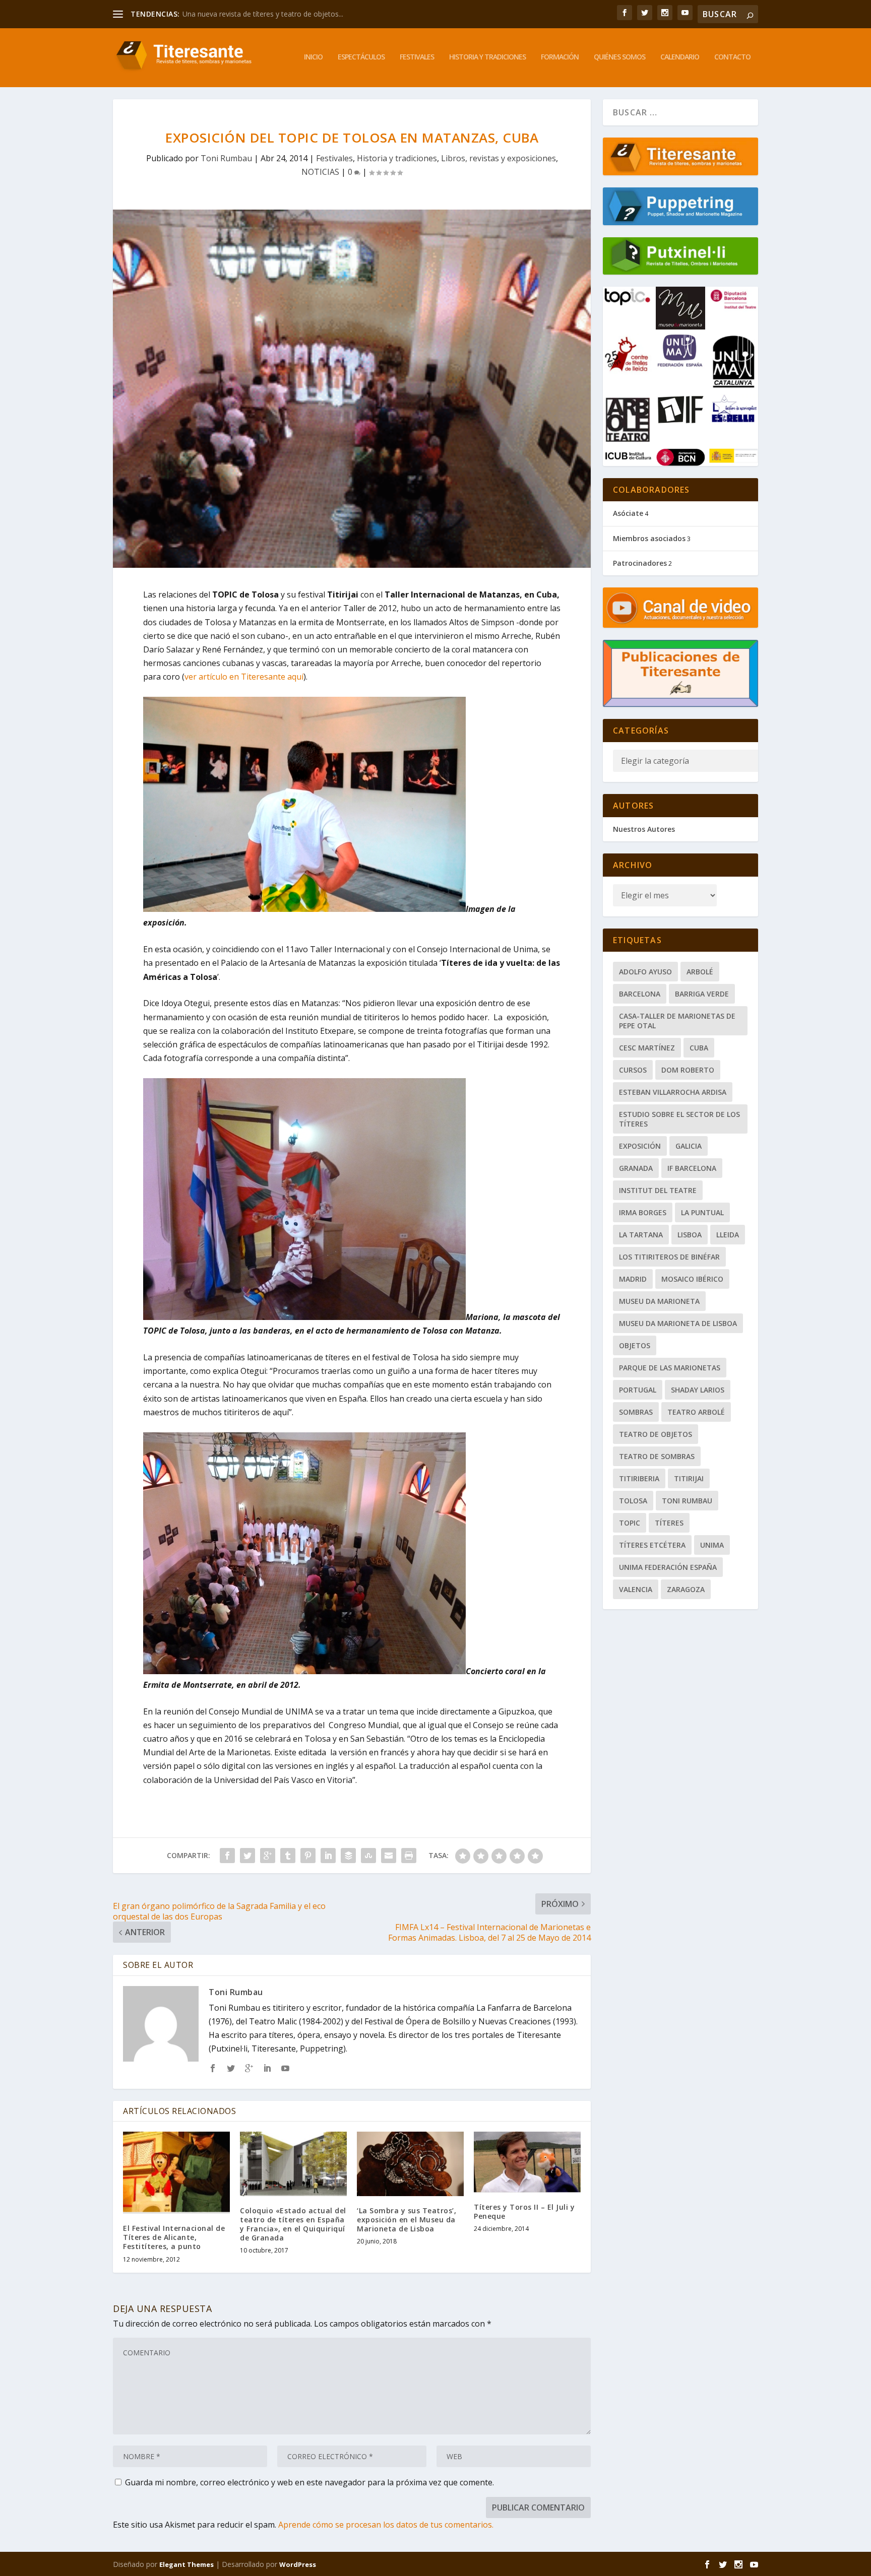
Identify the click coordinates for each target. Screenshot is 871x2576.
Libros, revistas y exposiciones (499, 158)
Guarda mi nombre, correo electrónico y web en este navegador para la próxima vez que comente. (309, 2482)
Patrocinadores (640, 563)
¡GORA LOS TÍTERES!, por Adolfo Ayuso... (249, 14)
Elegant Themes (186, 2564)
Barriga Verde (702, 994)
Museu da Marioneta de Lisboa (678, 1323)
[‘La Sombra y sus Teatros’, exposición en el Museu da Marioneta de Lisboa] (410, 2164)
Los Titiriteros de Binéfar (669, 1257)
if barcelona (692, 1168)
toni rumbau (687, 1501)
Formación (560, 57)
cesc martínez (647, 1048)
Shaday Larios (698, 1390)
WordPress (298, 2564)
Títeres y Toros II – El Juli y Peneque (524, 2211)
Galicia (689, 1146)
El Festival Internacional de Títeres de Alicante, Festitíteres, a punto (174, 2237)
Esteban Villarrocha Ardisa (673, 1092)
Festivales (417, 57)
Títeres (669, 1523)
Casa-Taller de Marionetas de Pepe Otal (677, 1021)
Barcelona (640, 994)
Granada (636, 1168)
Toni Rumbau (226, 158)
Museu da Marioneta (659, 1301)
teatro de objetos (656, 1434)
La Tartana (641, 1235)
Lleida (728, 1235)
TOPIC (630, 1523)
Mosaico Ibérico (692, 1279)
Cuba (699, 1048)
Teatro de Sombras (657, 1456)
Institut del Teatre (658, 1190)
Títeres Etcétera (652, 1545)
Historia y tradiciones (487, 57)
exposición (640, 1146)
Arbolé (700, 972)
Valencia (636, 1589)
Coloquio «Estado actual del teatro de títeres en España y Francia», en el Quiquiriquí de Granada (293, 2224)
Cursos (633, 1070)
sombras (636, 1412)
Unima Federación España (668, 1567)
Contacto (732, 57)
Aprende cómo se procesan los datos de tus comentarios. (386, 2525)
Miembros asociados (649, 538)
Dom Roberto (688, 1070)
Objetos (635, 1345)
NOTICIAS (320, 172)
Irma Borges (643, 1212)
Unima (712, 1545)
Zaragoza (686, 1589)
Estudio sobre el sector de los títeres (679, 1119)
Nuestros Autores (644, 829)
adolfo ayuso (645, 972)
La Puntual (702, 1212)
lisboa (690, 1235)
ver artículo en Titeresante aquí (244, 677)
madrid (633, 1279)
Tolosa (633, 1501)
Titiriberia (639, 1478)
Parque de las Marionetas (670, 1368)
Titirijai (689, 1478)
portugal (638, 1390)
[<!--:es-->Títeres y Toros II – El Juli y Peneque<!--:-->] (527, 2162)
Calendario (680, 57)
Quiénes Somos (619, 57)
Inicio (313, 57)
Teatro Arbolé (696, 1412)
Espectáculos (361, 57)
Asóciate (628, 513)
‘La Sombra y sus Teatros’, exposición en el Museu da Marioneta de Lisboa (407, 2220)
